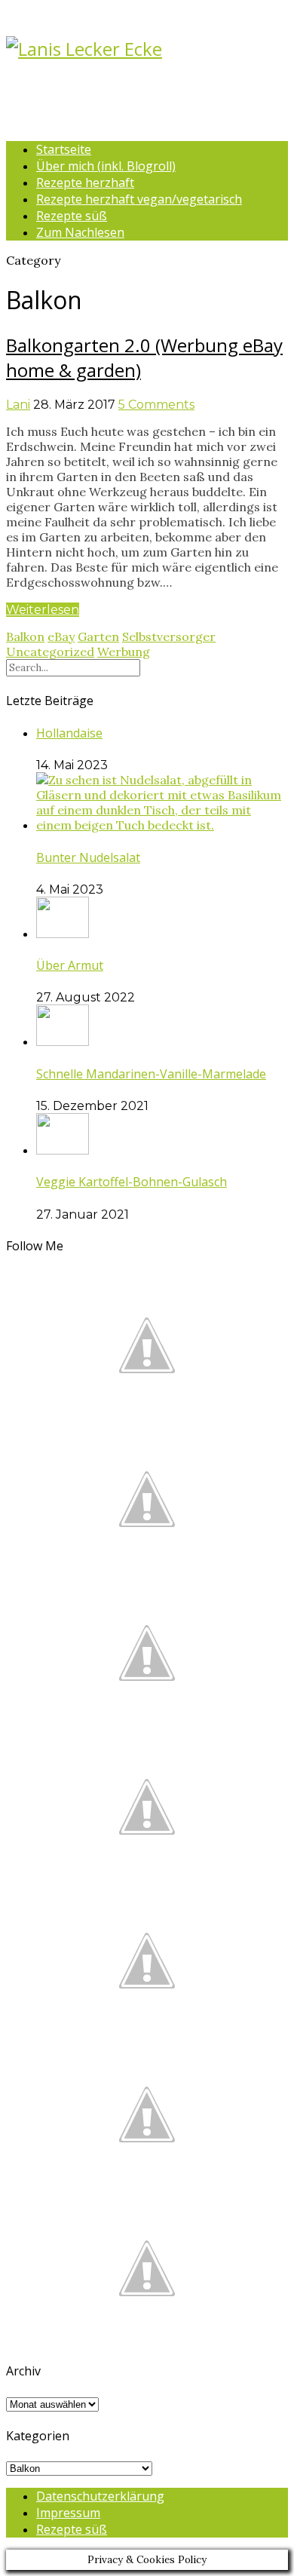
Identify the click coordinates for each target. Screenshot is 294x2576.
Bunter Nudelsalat (88, 857)
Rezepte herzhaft (85, 182)
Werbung (124, 652)
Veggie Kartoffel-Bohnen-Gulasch (132, 1182)
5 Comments (156, 405)
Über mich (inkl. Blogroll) (106, 166)
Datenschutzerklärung (100, 2496)
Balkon (25, 636)
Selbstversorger (169, 636)
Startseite (64, 149)
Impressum (68, 2513)
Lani (18, 405)
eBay (61, 636)
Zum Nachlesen (80, 232)
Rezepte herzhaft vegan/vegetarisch (139, 199)
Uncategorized (50, 652)
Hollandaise (69, 733)
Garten (98, 636)
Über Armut (70, 965)
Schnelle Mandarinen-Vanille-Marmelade (151, 1074)
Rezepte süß (72, 216)
